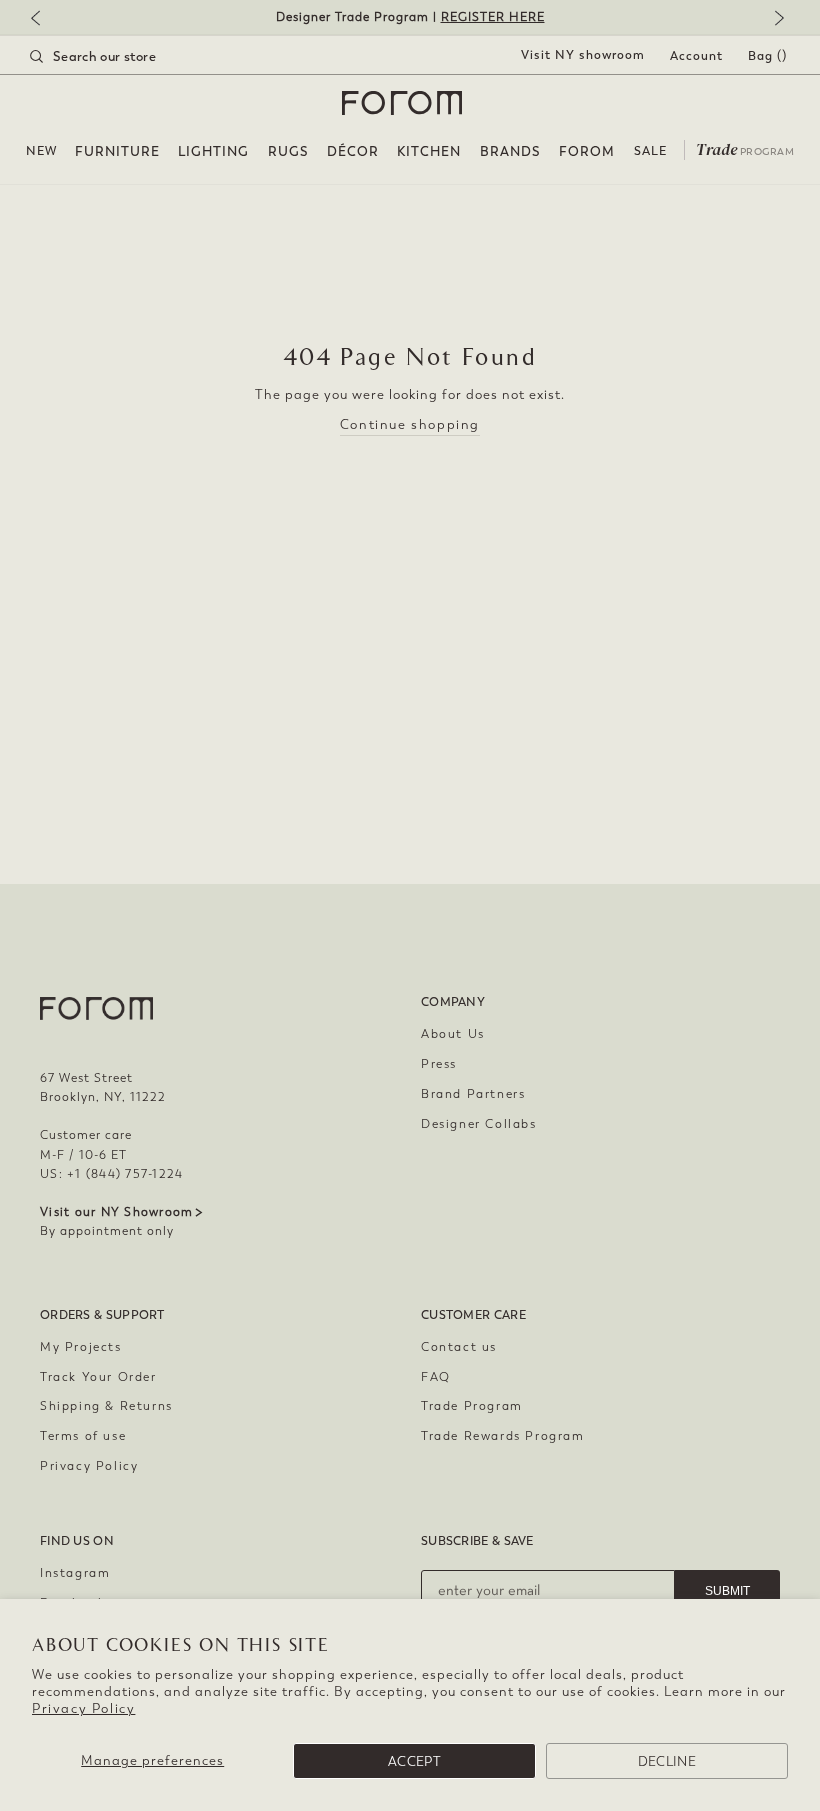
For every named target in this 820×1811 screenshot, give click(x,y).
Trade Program (472, 1406)
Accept (414, 1761)
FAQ (436, 1377)
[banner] (410, 17)
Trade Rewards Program (503, 1436)
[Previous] (45, 19)
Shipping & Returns (106, 1406)
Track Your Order (98, 1377)
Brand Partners (473, 1094)
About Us (453, 1034)
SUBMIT (727, 1591)
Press (439, 1064)
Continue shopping (410, 424)
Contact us (459, 1347)
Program (745, 148)
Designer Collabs (479, 1124)
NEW (41, 151)
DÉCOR (353, 151)
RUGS (288, 151)
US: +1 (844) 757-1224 (111, 1174)
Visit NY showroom (583, 55)
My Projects (81, 1347)
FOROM (587, 151)
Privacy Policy (83, 1708)
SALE (650, 151)
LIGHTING (213, 151)
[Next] (775, 19)
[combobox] (118, 56)
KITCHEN (429, 151)
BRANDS (510, 151)
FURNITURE (117, 151)
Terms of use (83, 1436)
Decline (667, 1761)
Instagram (75, 1573)
